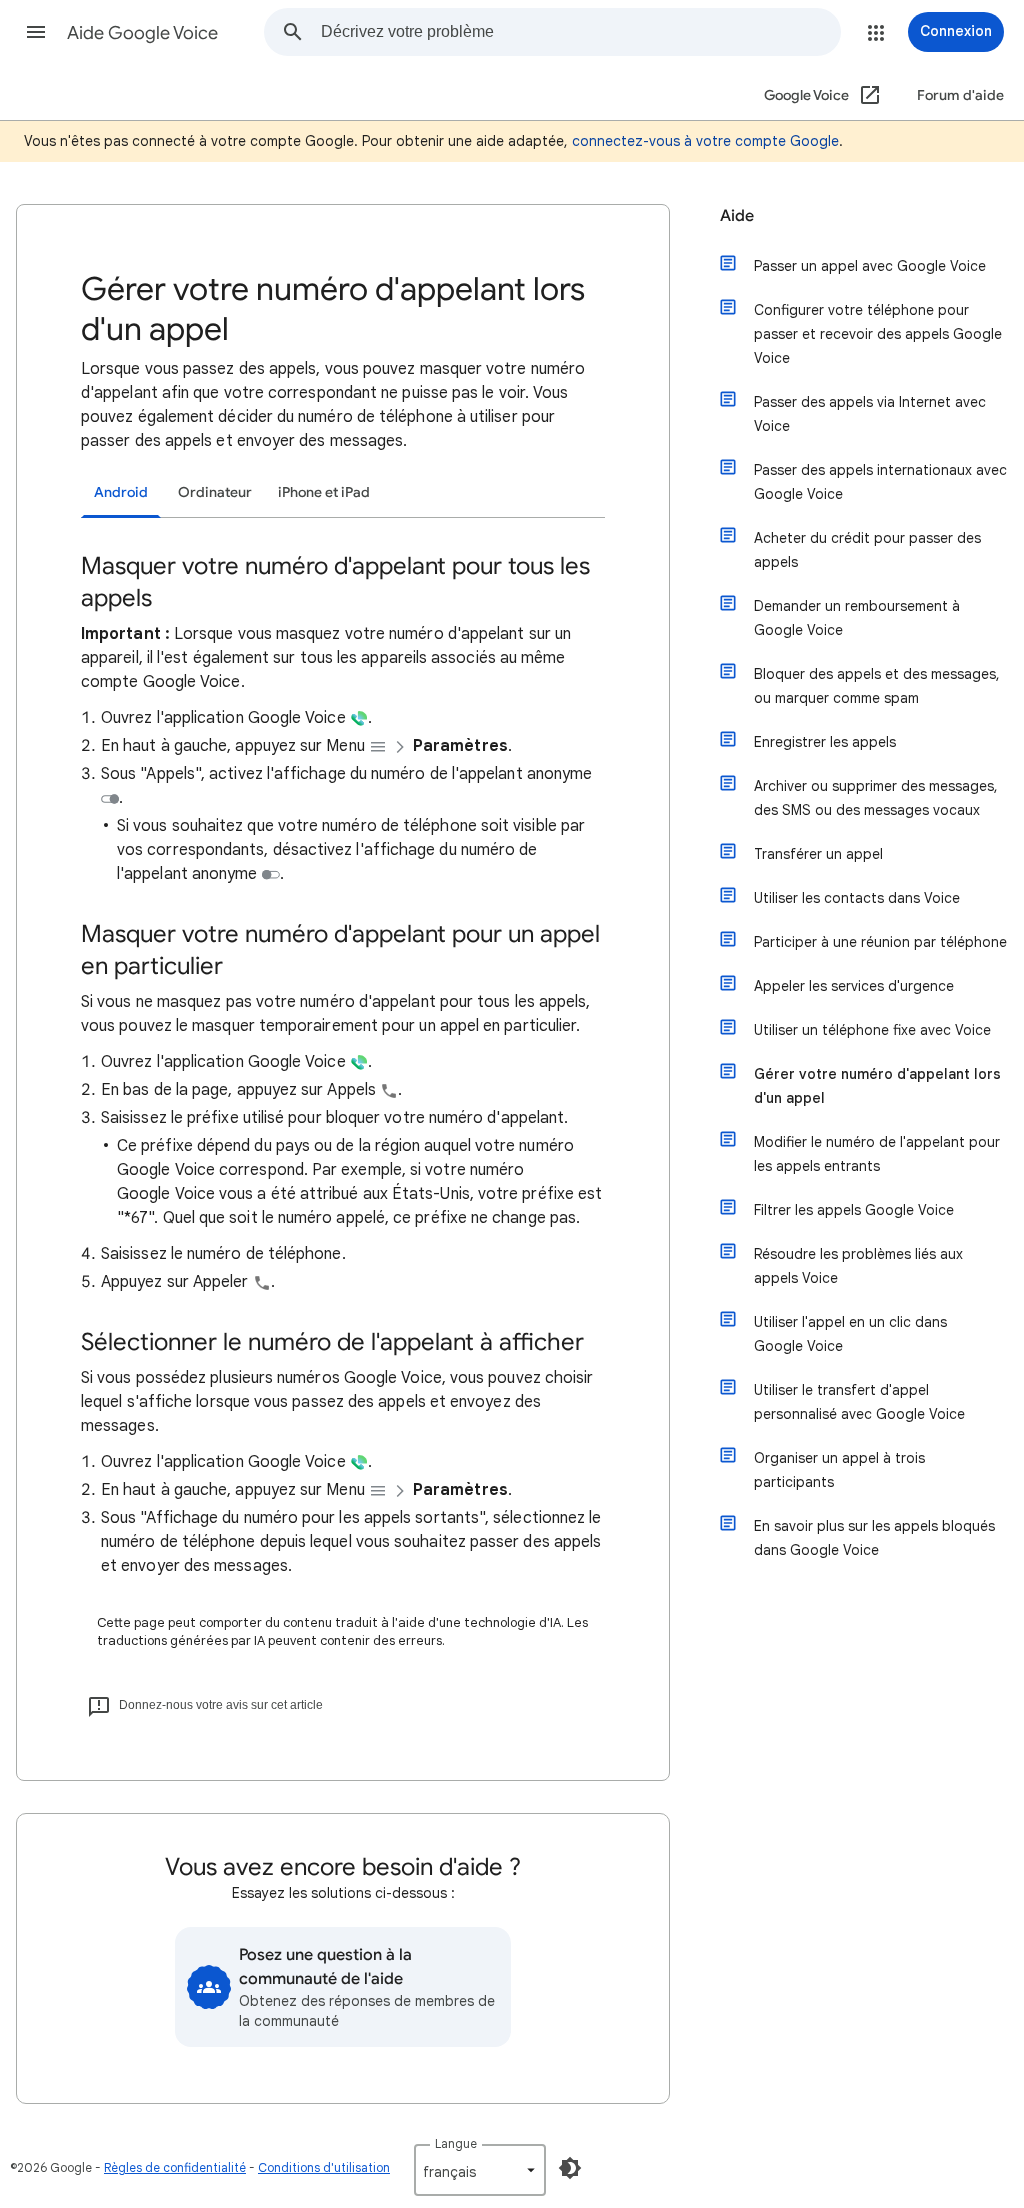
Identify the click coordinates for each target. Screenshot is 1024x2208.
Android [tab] (121, 492)
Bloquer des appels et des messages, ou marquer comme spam (877, 686)
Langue (456, 2143)
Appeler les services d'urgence (854, 986)
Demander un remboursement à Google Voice (857, 618)
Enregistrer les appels (825, 742)
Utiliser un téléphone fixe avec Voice (872, 1030)
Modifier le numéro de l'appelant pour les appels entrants (877, 1154)
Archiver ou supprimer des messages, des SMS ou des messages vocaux (876, 798)
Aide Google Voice (142, 33)
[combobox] (580, 32)
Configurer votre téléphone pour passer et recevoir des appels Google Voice (878, 334)
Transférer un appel (818, 854)
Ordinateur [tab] (215, 492)
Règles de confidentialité (175, 2167)
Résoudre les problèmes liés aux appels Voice (858, 1266)
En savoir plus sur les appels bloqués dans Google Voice (874, 1538)
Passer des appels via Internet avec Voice (870, 414)
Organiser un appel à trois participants (839, 1470)
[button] (36, 32)
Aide (737, 216)
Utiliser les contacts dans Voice (857, 898)
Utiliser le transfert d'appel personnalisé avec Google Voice (859, 1402)
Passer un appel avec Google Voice (870, 266)
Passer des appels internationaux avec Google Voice (880, 482)
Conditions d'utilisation (324, 2167)
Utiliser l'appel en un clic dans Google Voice (850, 1334)
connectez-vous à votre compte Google (705, 141)
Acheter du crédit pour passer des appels (867, 550)
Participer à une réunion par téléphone (880, 942)
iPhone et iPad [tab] (324, 492)
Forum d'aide (960, 95)
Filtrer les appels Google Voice (854, 1210)
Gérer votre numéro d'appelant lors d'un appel (877, 1086)
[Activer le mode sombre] (570, 2168)
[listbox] (480, 2170)
